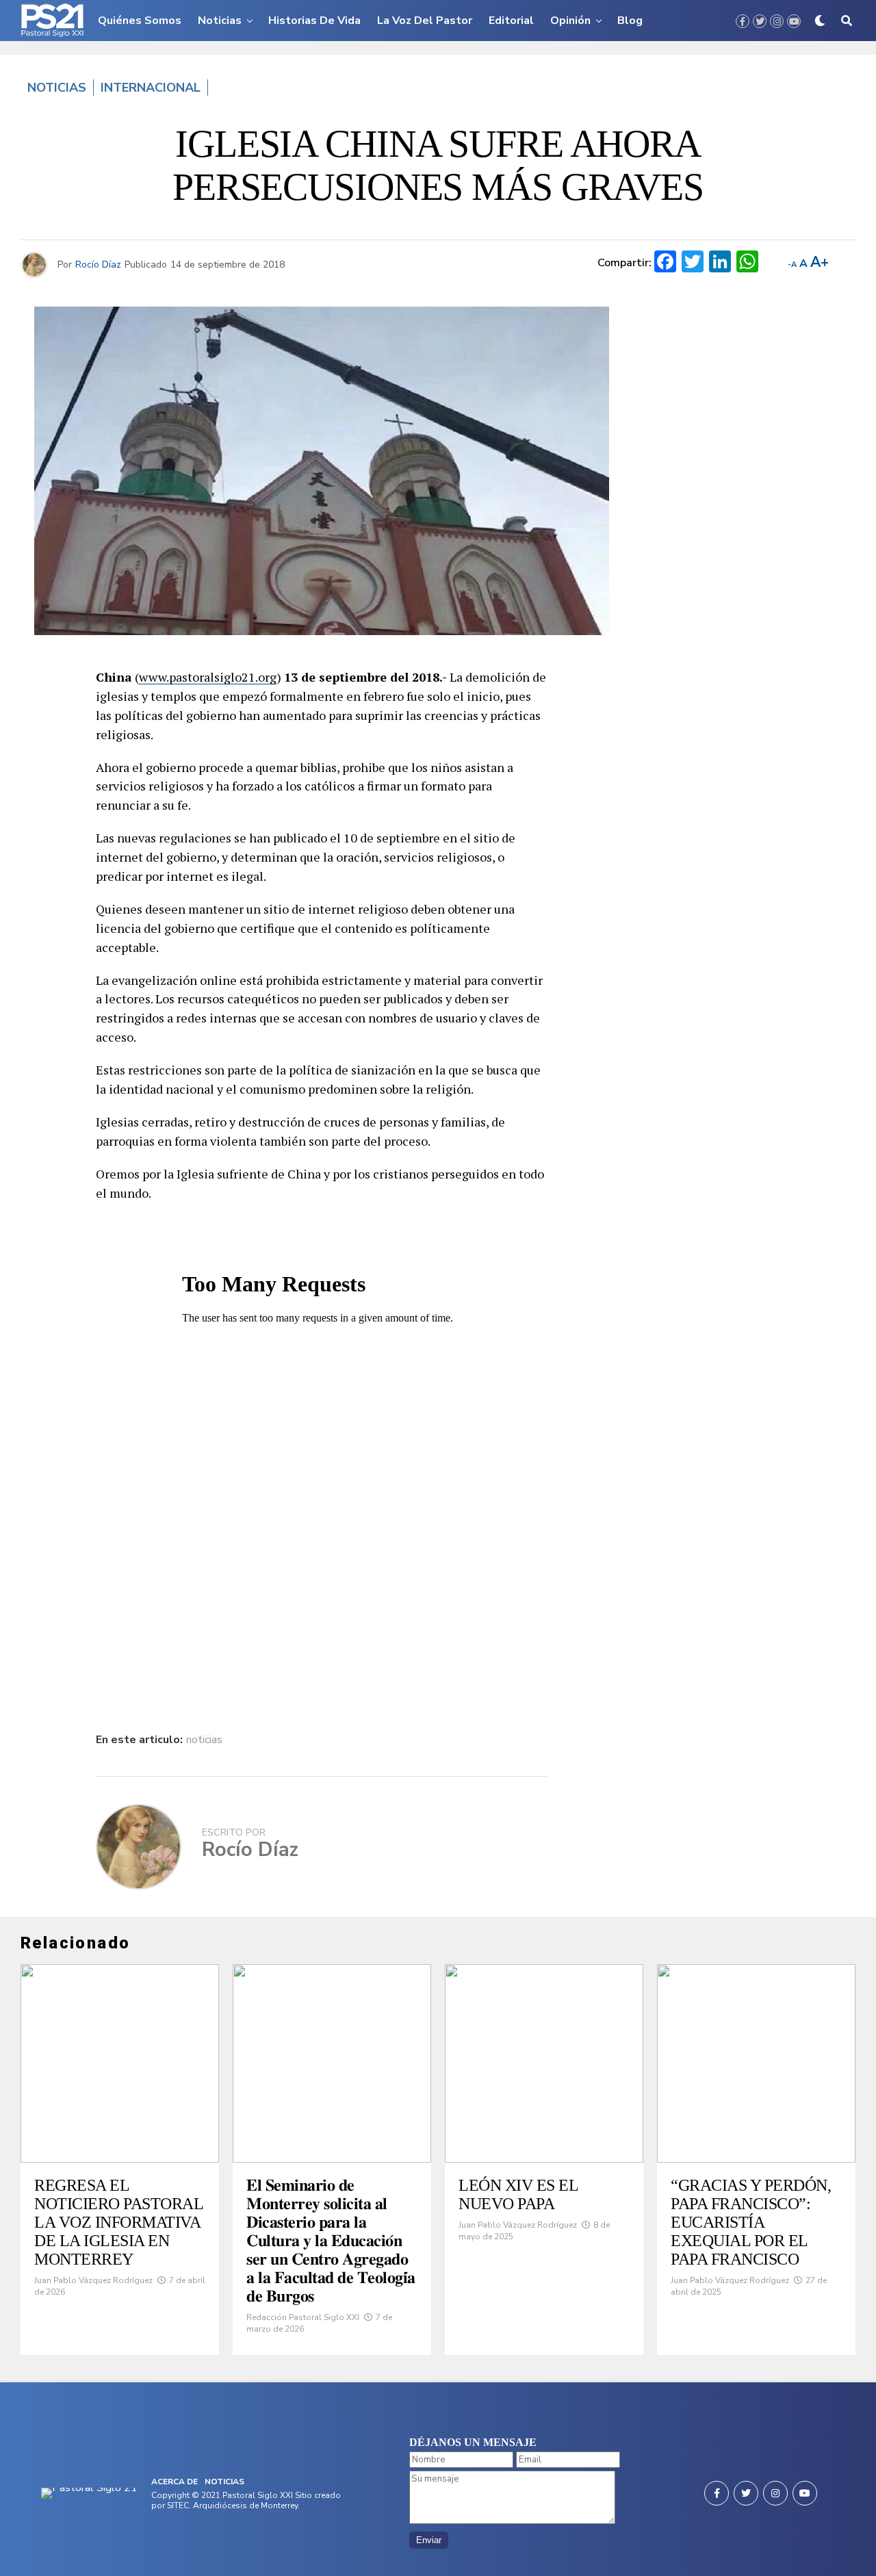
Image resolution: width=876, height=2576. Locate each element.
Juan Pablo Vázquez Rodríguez (93, 2280)
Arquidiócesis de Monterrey (245, 2506)
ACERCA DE (175, 2482)
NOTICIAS (224, 2482)
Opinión (570, 21)
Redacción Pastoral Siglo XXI (303, 2317)
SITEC (178, 2506)
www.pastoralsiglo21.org (208, 677)
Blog (630, 21)
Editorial (511, 21)
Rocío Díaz (98, 265)
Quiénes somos (140, 21)
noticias (204, 1740)
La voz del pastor (425, 21)
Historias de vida (314, 21)
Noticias (220, 21)
